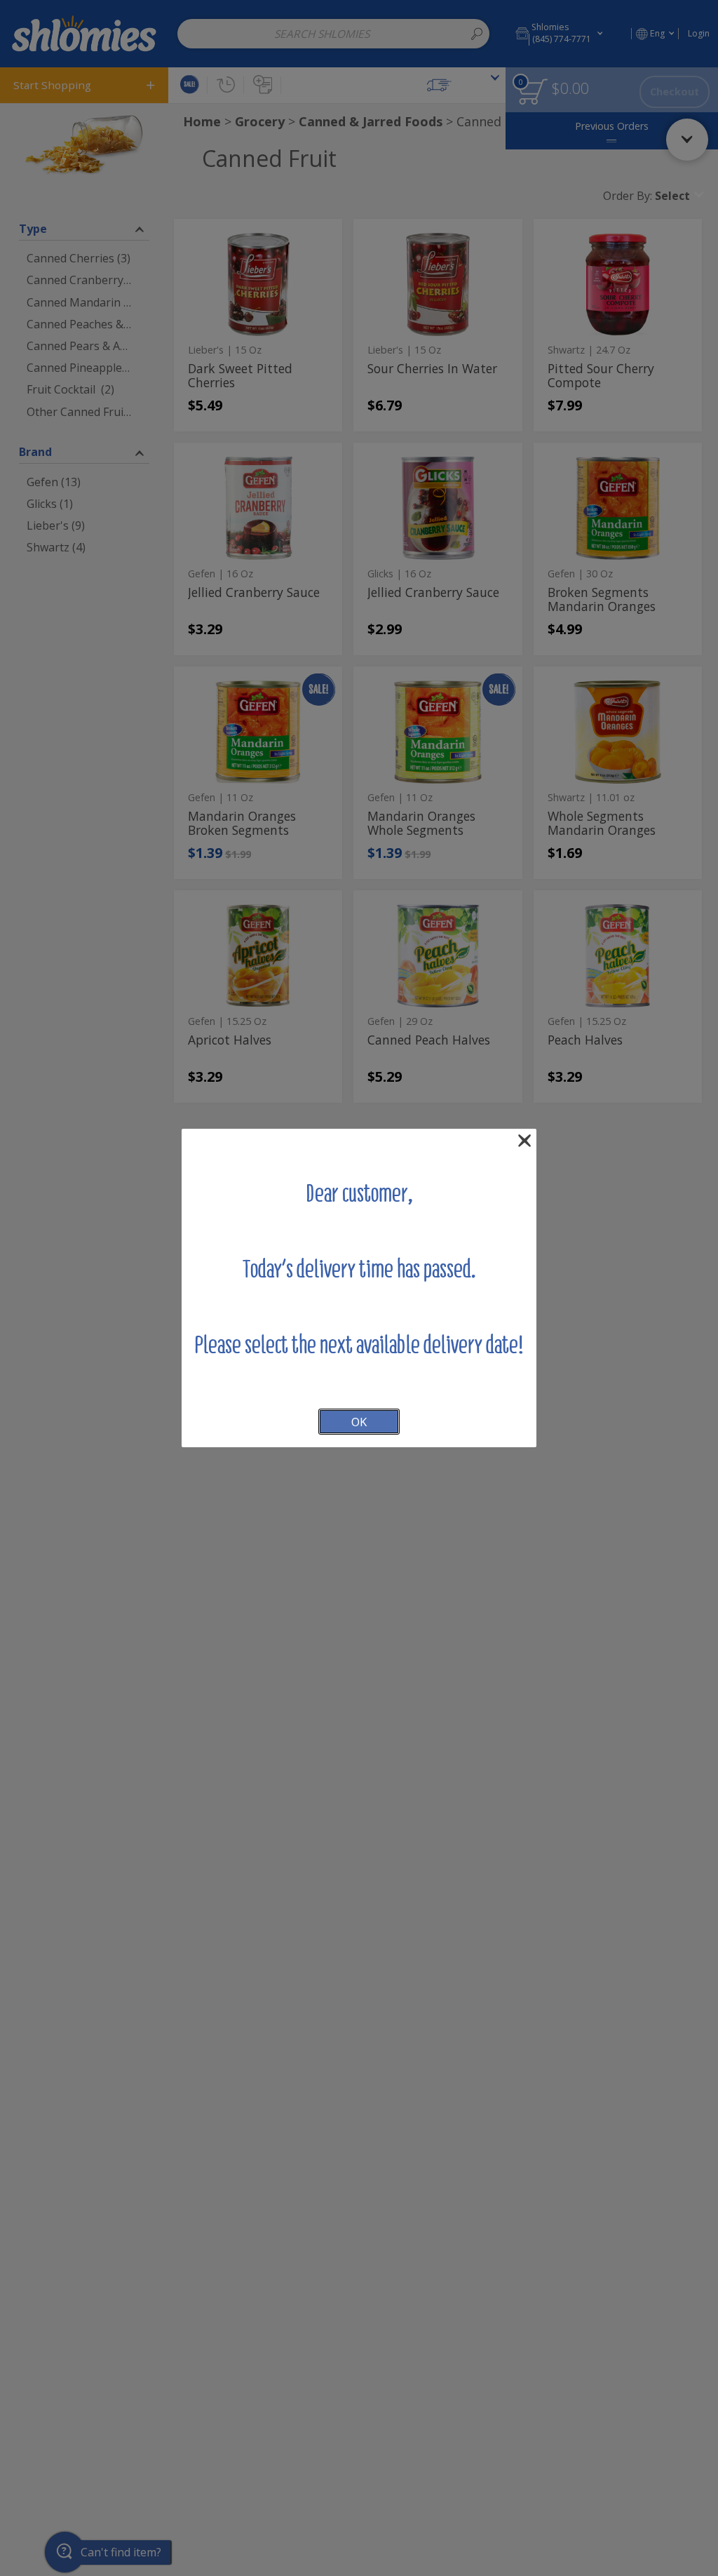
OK (359, 1422)
